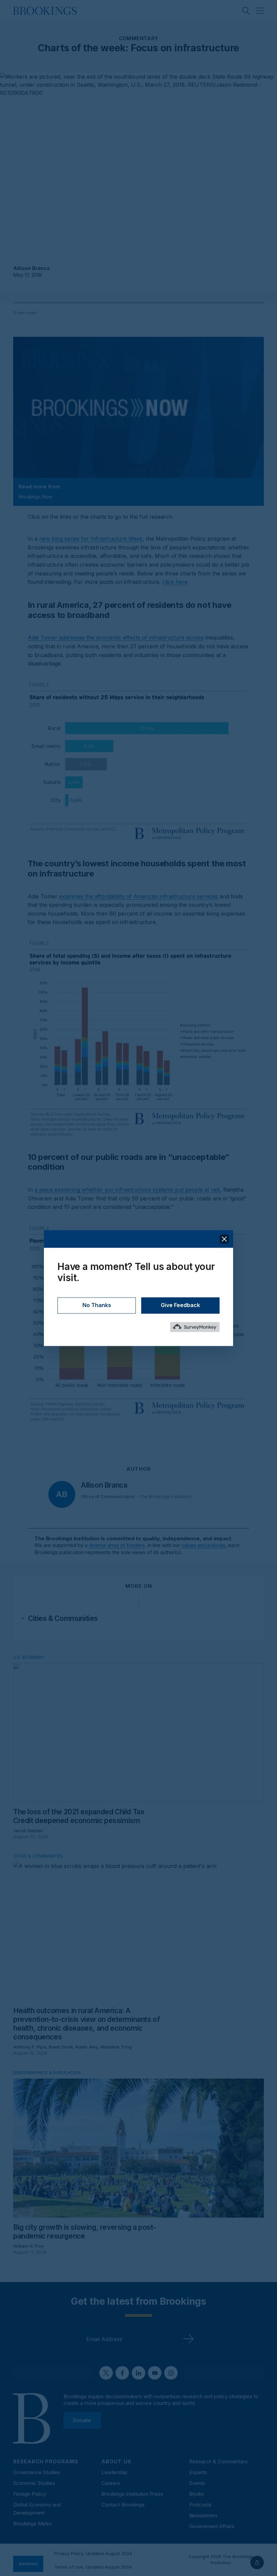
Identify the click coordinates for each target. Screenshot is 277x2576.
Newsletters (203, 2515)
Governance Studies (37, 2472)
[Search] (246, 11)
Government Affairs (212, 2526)
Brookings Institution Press (132, 2494)
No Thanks (97, 1305)
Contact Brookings (123, 2505)
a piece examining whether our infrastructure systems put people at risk (127, 1190)
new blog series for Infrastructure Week (91, 539)
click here (175, 582)
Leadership (114, 2472)
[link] (63, 1619)
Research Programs (46, 2461)
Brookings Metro (33, 2524)
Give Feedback (180, 1305)
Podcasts (200, 2505)
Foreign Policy (30, 2494)
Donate (82, 2420)
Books (197, 2494)
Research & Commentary (218, 2461)
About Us (116, 2461)
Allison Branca (31, 268)
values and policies (203, 1545)
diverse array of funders (117, 1545)
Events (197, 2483)
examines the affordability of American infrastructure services (138, 896)
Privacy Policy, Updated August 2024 (93, 2553)
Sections (28, 2564)
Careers (111, 2483)
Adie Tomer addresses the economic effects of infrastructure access (116, 638)
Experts (198, 2472)
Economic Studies (34, 2483)
